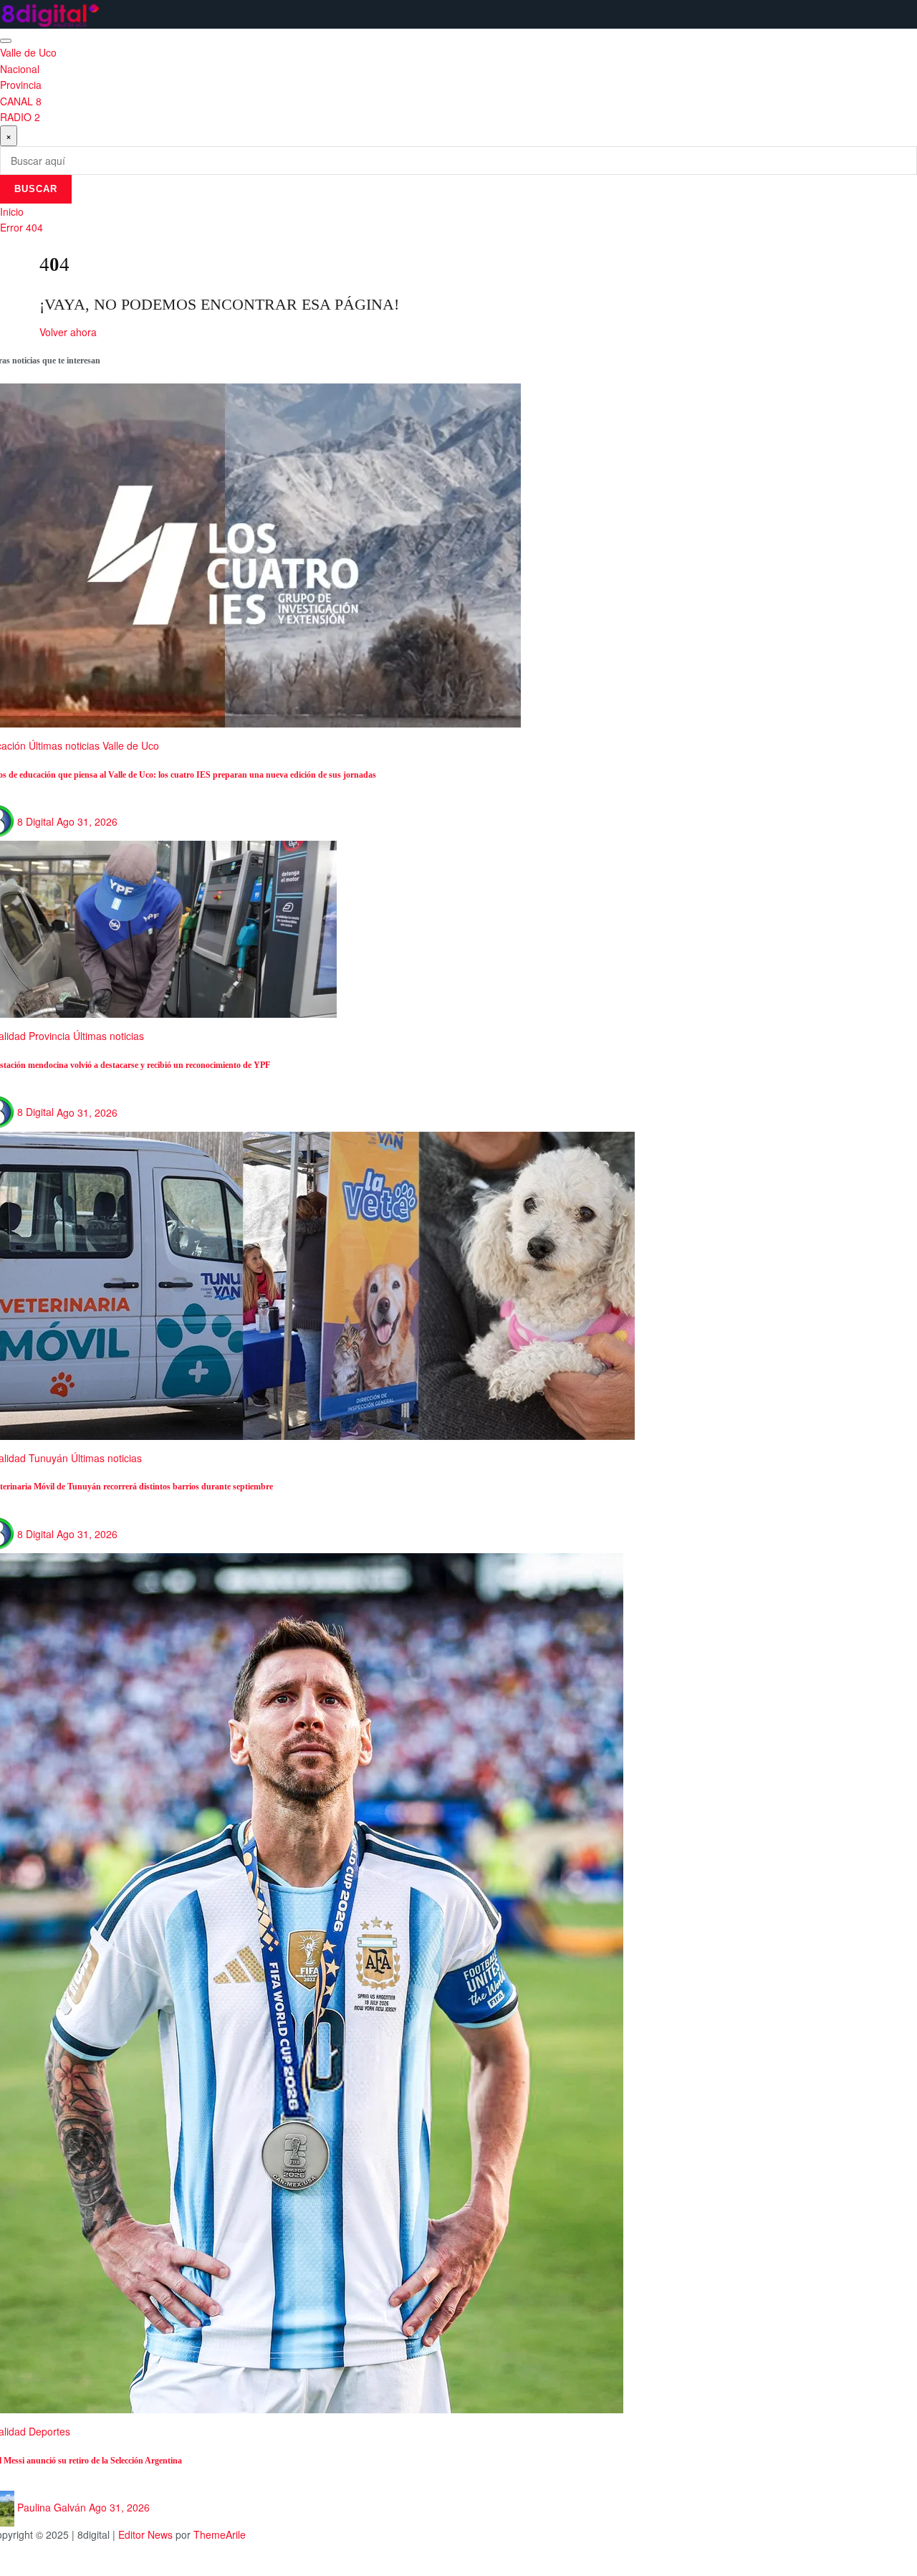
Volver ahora (68, 332)
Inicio (12, 211)
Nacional (20, 69)
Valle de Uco (28, 52)
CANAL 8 (21, 101)
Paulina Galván (52, 2507)
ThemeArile (220, 2534)
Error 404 (21, 227)
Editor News (145, 2534)
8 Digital (35, 821)
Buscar (36, 189)
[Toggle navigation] (6, 41)
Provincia (21, 85)
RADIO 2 (20, 117)
